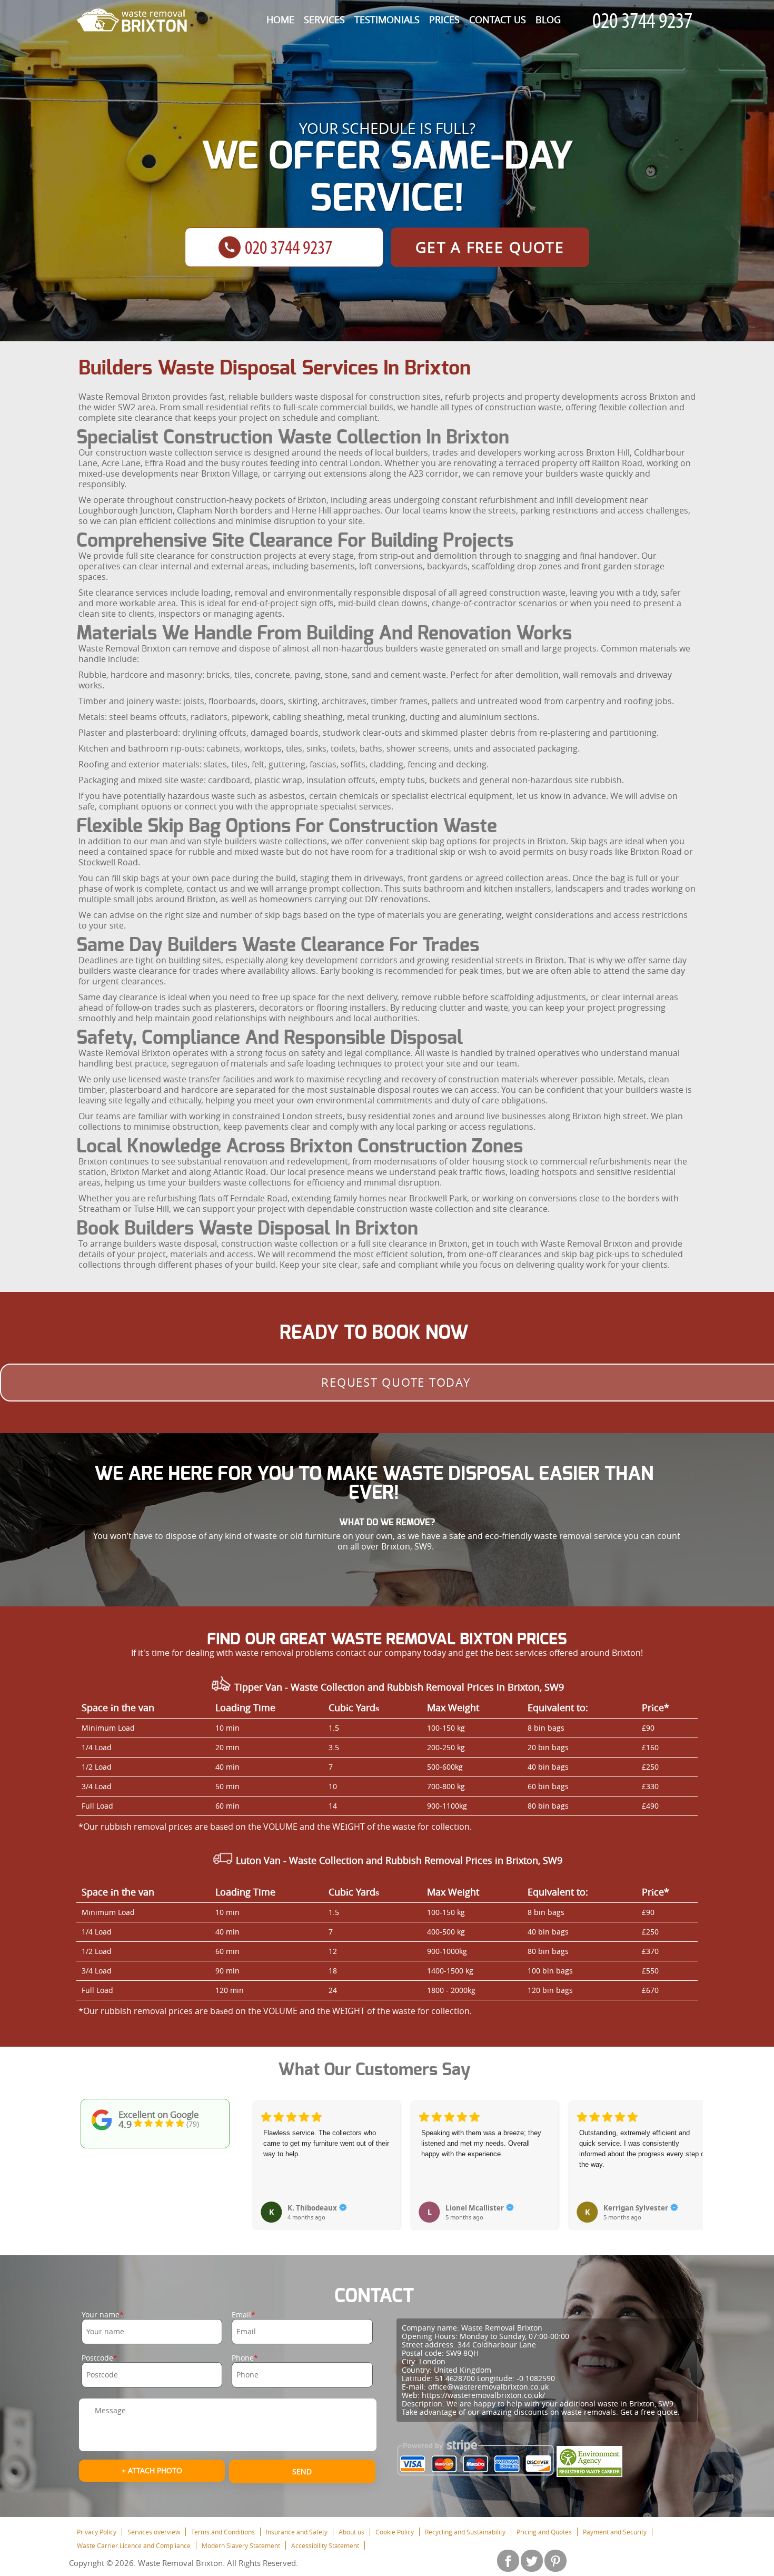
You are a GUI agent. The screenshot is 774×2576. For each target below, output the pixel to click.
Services (324, 19)
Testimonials (387, 19)
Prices (444, 19)
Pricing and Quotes (544, 2532)
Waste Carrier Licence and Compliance (134, 2545)
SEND (302, 2471)
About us (351, 2532)
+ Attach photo (152, 2470)
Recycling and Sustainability (465, 2532)
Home (280, 19)
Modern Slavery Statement (241, 2545)
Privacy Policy (97, 2532)
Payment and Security (615, 2532)
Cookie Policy (395, 2532)
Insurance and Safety (297, 2532)
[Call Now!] (645, 21)
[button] (262, 2154)
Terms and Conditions (223, 2532)
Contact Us (498, 19)
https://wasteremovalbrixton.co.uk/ (483, 2395)
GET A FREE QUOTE (490, 247)
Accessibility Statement (325, 2545)
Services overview (154, 2532)
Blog (548, 19)
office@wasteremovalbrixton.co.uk (488, 2387)
